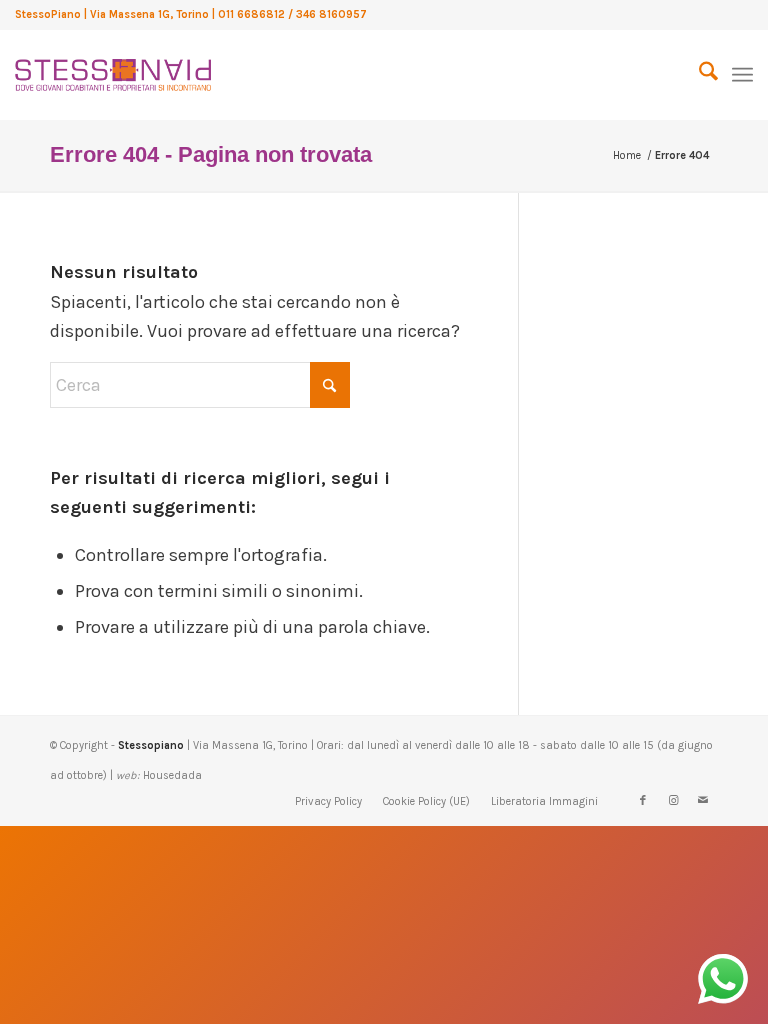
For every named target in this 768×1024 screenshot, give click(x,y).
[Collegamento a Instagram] (673, 801)
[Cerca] (698, 75)
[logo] (113, 69)
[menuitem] (698, 75)
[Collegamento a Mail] (703, 801)
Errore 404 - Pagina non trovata (211, 154)
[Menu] (742, 75)
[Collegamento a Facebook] (643, 801)
